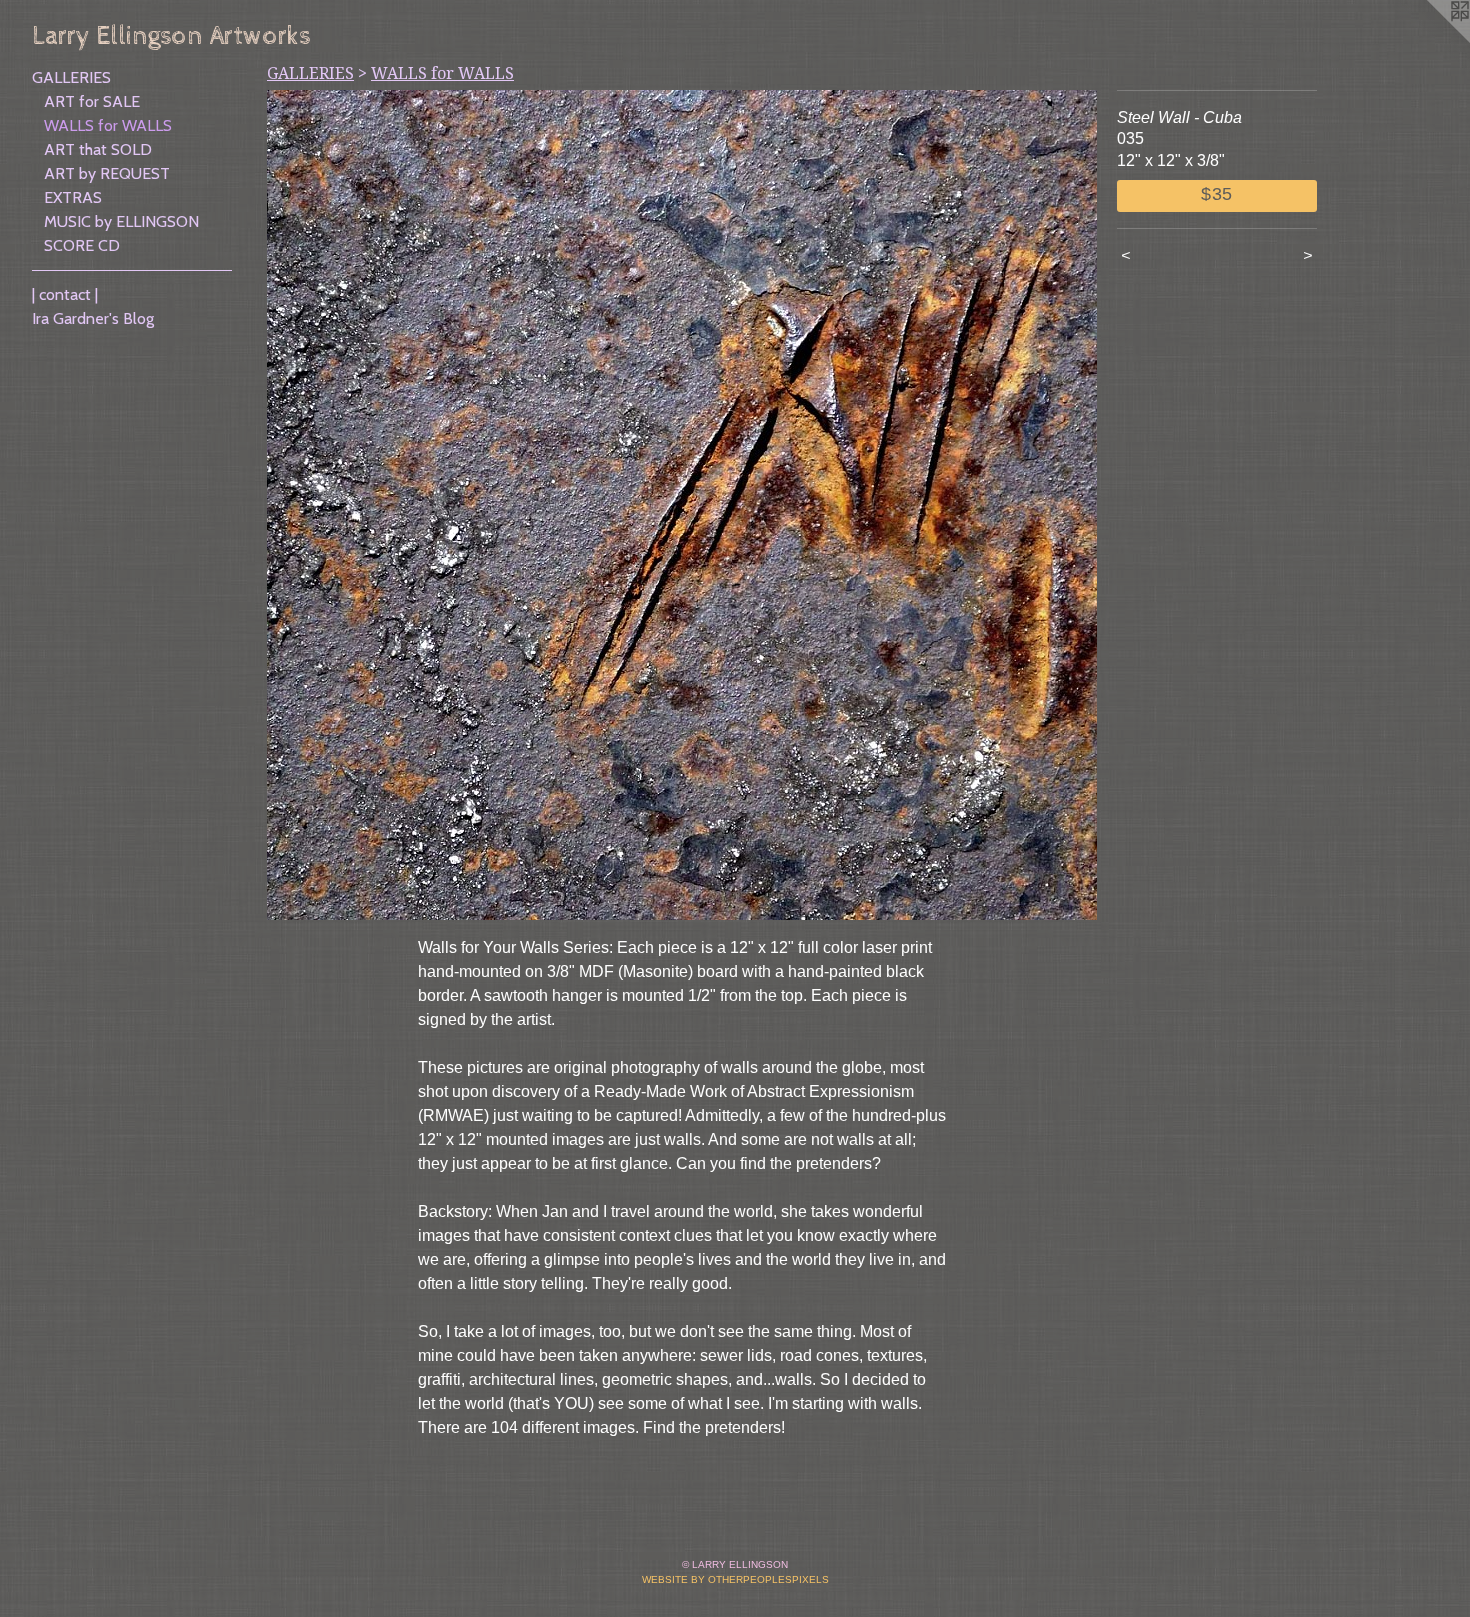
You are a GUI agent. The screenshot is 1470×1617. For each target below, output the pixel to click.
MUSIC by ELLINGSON (121, 221)
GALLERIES (71, 77)
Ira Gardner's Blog (93, 318)
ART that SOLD (98, 149)
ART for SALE (92, 101)
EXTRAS (73, 197)
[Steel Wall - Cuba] (682, 505)
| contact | (65, 294)
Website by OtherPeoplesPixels (735, 1579)
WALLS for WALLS (108, 125)
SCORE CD (82, 245)
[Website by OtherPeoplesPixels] (1430, 40)
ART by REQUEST (107, 173)
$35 (1217, 194)
